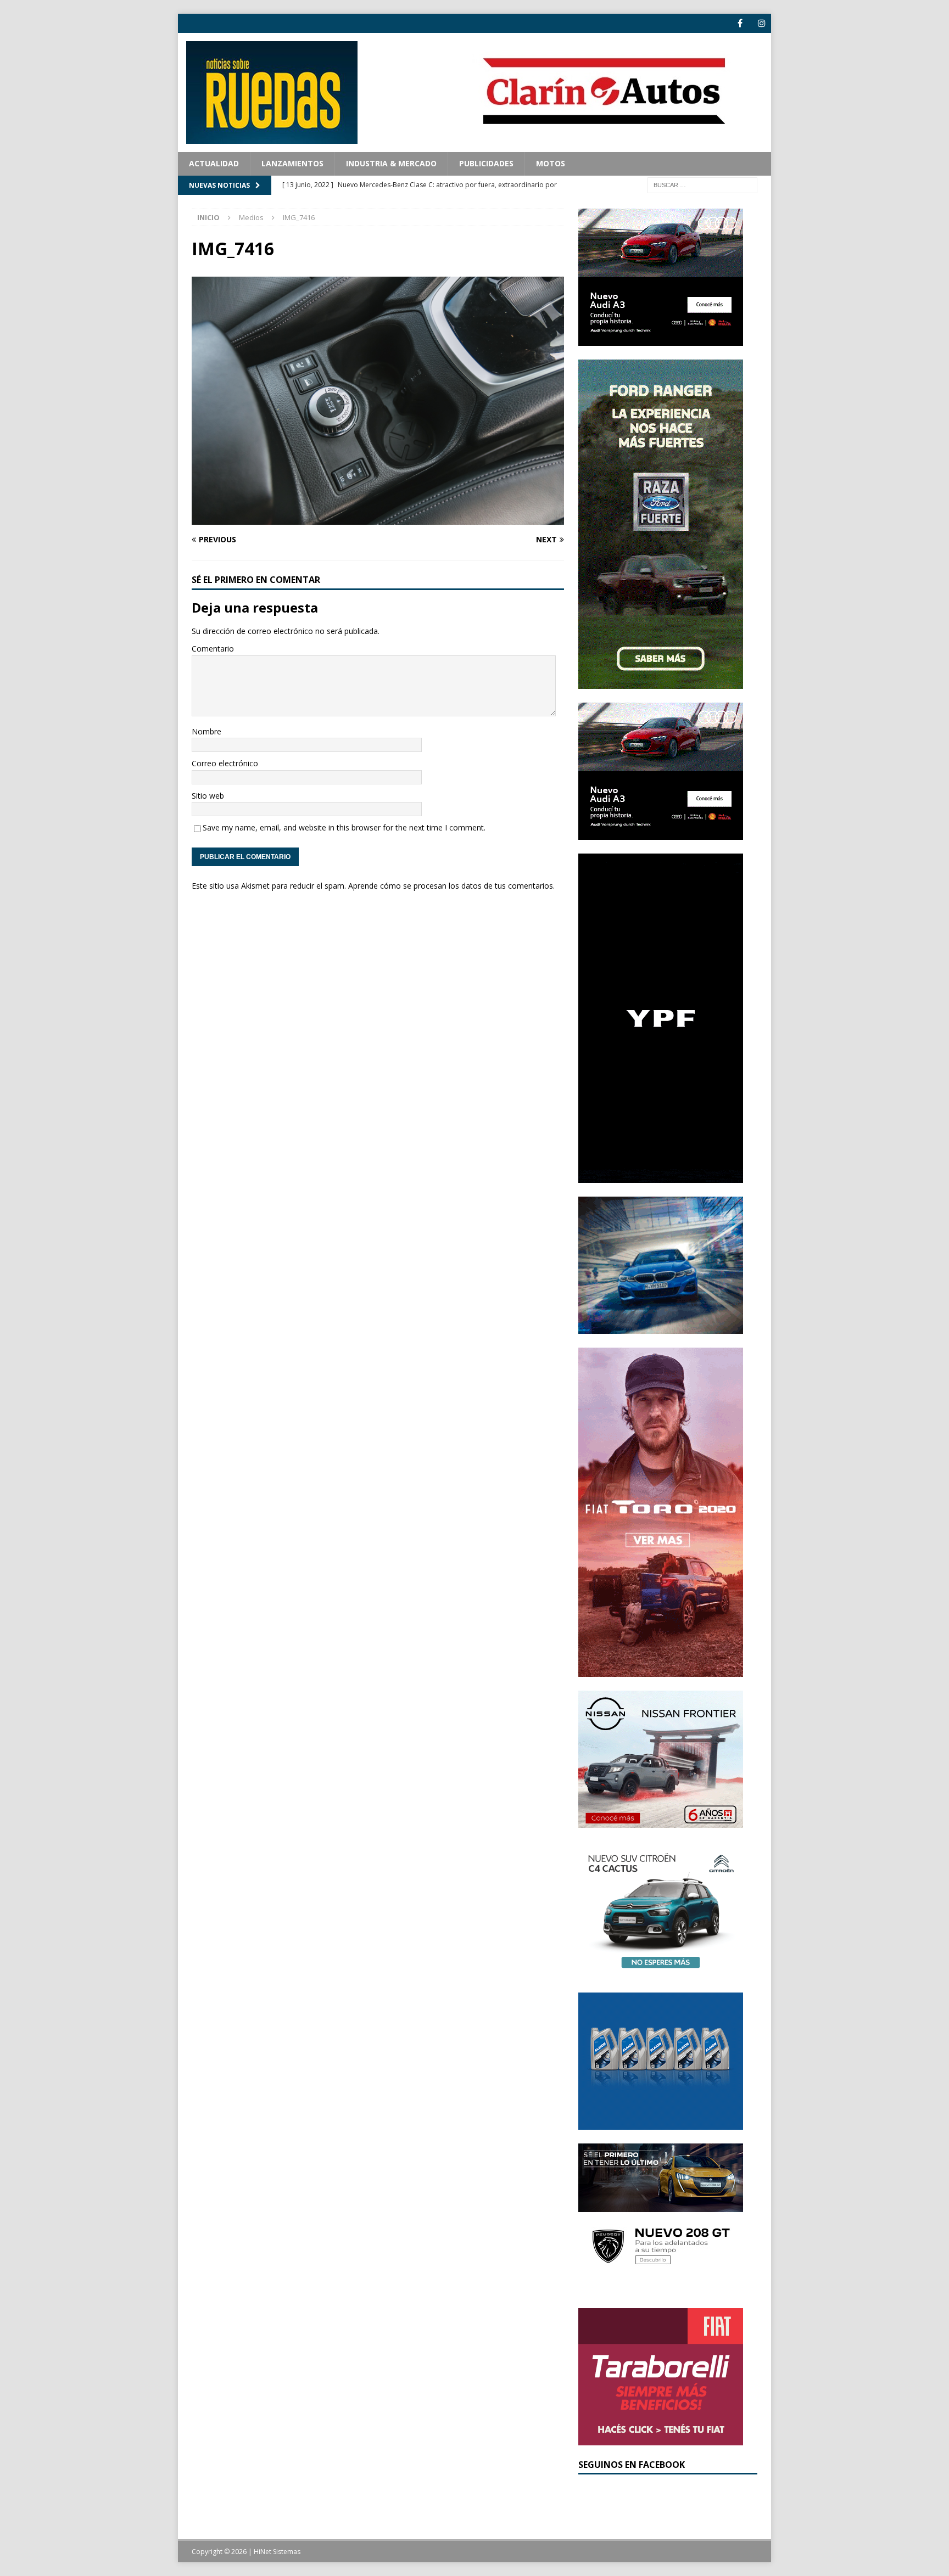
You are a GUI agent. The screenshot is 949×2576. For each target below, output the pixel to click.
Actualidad (214, 163)
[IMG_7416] (378, 518)
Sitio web (208, 796)
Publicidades (486, 163)
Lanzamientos (292, 163)
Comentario (213, 649)
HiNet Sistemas (277, 2552)
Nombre (206, 731)
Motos (551, 163)
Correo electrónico (225, 763)
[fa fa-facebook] (740, 23)
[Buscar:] (702, 184)
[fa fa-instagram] (761, 23)
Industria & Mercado (391, 163)
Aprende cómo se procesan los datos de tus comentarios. (451, 886)
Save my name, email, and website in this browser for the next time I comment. (344, 827)
